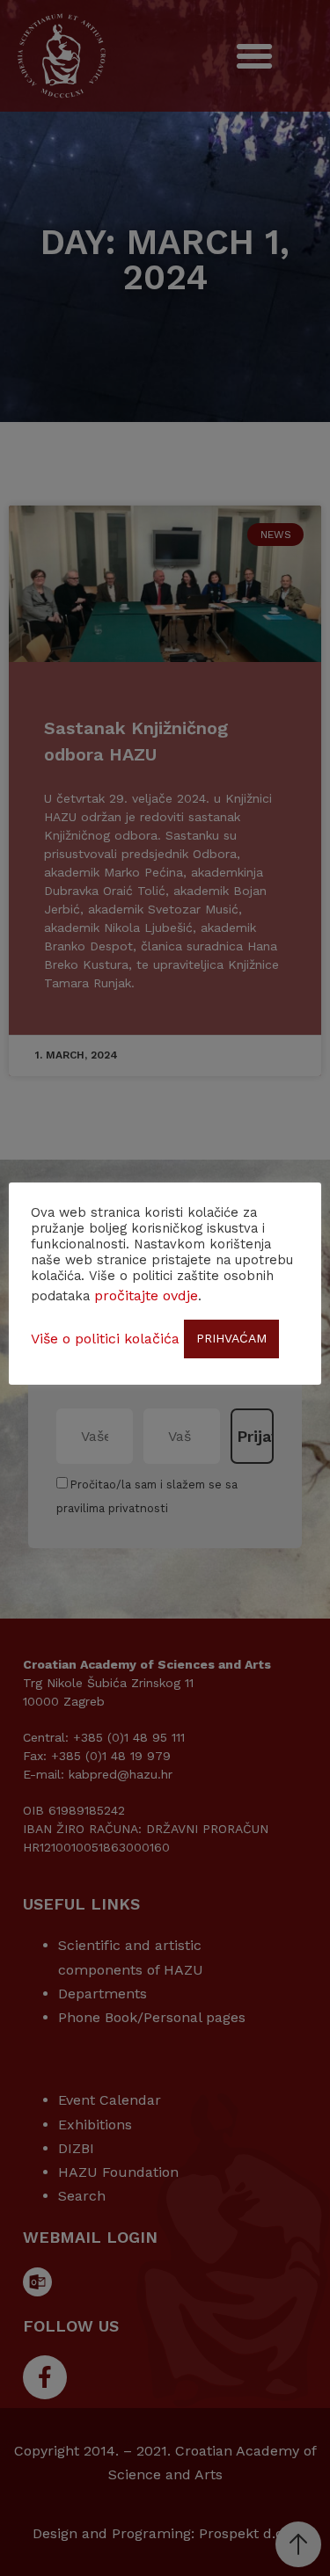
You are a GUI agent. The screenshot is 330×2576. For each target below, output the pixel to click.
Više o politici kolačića (105, 1339)
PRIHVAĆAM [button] (231, 1338)
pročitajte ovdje (146, 1295)
